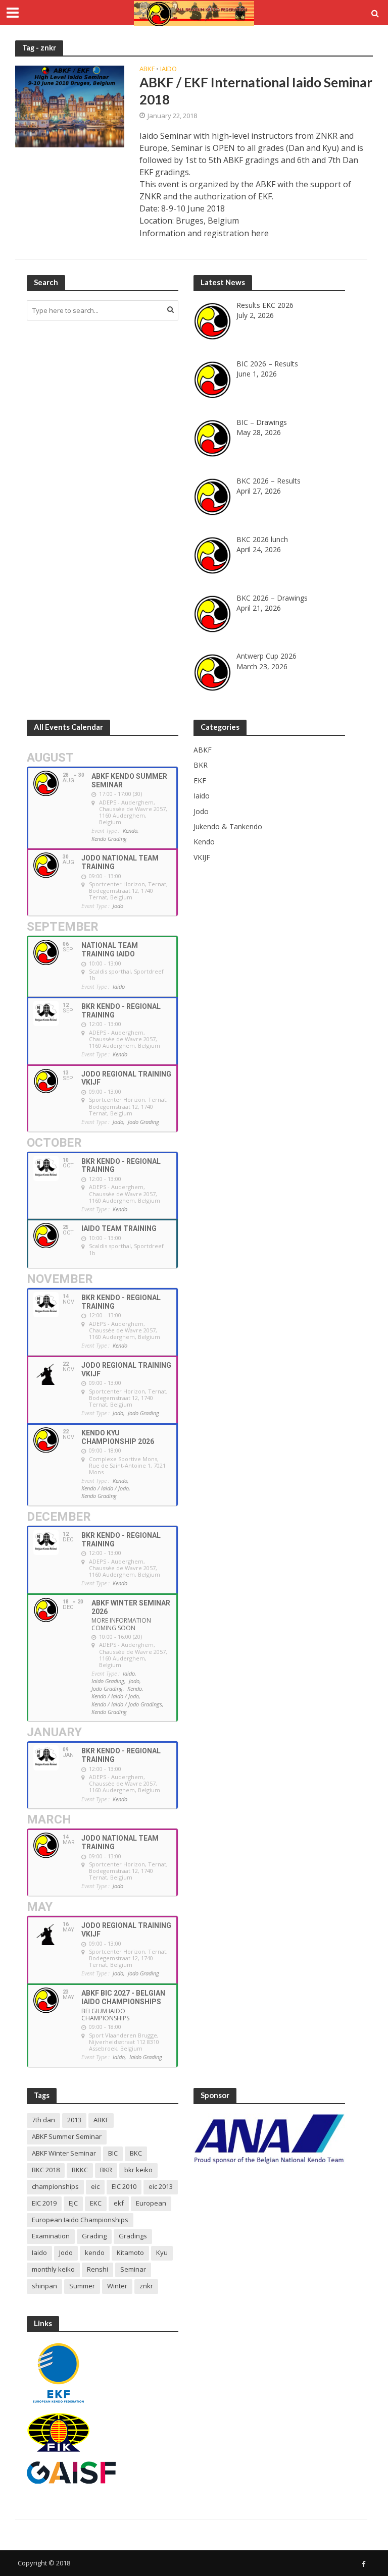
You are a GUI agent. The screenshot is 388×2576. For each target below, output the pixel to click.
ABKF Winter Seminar (64, 2153)
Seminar (133, 2269)
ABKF (147, 69)
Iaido (168, 69)
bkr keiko (138, 2170)
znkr (146, 2286)
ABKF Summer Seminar (67, 2136)
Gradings (133, 2236)
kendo (95, 2252)
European (151, 2203)
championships (55, 2186)
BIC (113, 2153)
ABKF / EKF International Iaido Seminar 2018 (256, 91)
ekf (119, 2203)
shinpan (44, 2286)
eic (95, 2186)
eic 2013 (161, 2186)
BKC (136, 2153)
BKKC (80, 2170)
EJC (73, 2203)
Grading (94, 2236)
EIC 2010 (124, 2186)
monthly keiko (53, 2269)
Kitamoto (130, 2252)
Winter (117, 2286)
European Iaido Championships (80, 2220)
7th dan (43, 2120)
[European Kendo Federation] (58, 2372)
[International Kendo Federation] (58, 2432)
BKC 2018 (46, 2170)
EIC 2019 (44, 2203)
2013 (74, 2120)
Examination (51, 2236)
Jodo (66, 2252)
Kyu (162, 2252)
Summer (82, 2286)
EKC (96, 2203)
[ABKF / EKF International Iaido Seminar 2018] (70, 106)
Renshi (98, 2269)
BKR (106, 2170)
